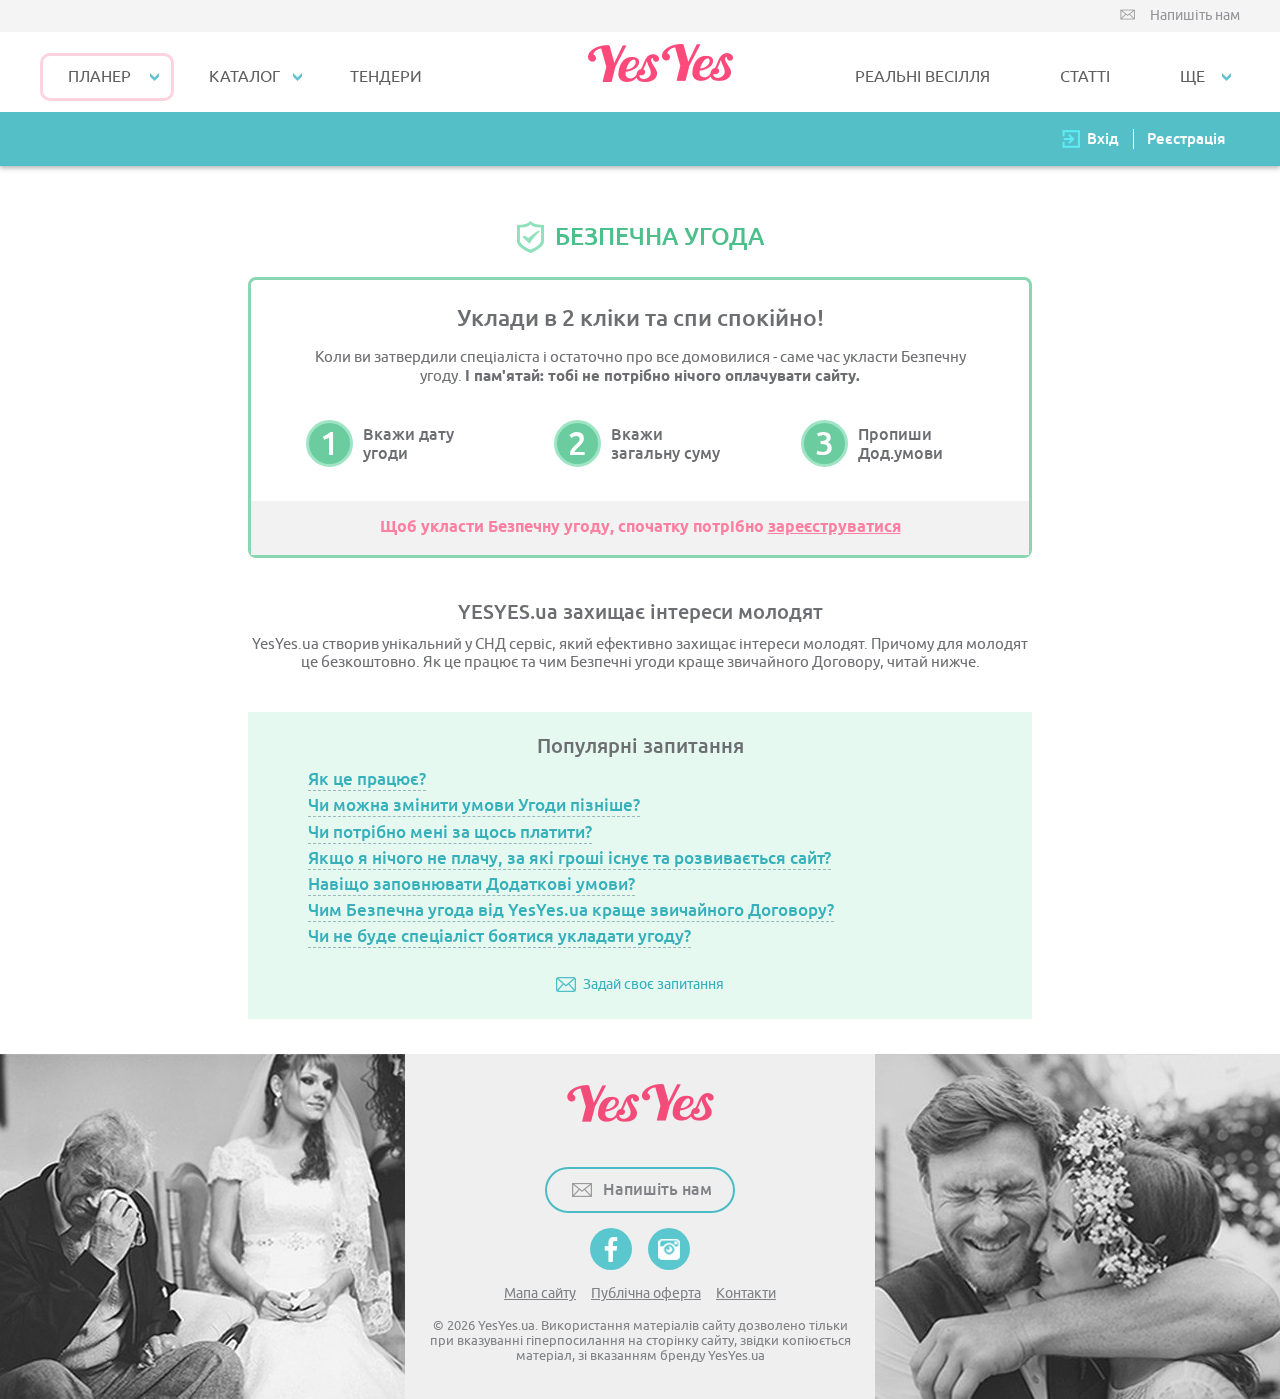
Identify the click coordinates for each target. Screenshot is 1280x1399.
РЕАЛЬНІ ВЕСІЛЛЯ (922, 77)
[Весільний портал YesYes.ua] (660, 72)
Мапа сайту (540, 1293)
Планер (99, 77)
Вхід (1103, 138)
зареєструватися (834, 527)
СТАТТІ (1085, 77)
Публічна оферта (646, 1293)
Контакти (746, 1293)
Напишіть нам (1195, 15)
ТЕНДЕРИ (386, 77)
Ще (1192, 77)
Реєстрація (1186, 138)
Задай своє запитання (653, 984)
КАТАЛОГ (244, 77)
